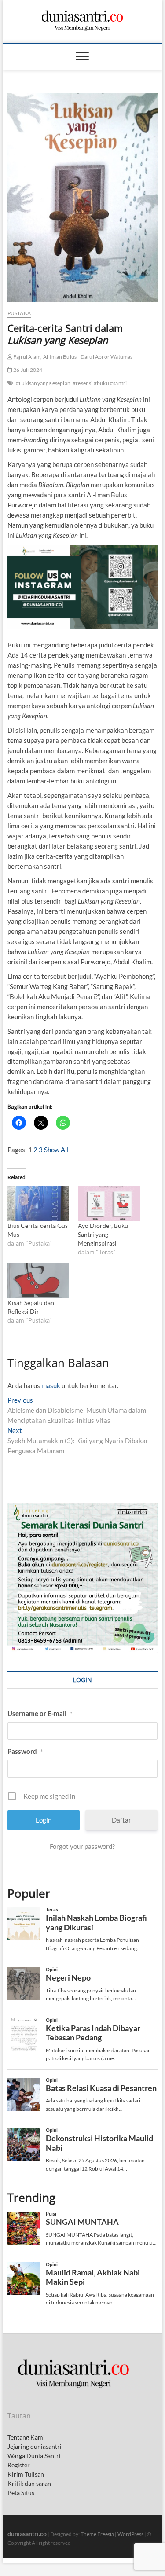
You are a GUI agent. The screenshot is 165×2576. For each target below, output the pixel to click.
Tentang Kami (26, 2437)
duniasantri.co (27, 2534)
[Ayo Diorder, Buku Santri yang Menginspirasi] (109, 1203)
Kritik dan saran (29, 2483)
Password (25, 1751)
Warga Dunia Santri (34, 2456)
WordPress (130, 2534)
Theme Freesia (97, 2534)
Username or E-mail (40, 1713)
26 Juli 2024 (27, 370)
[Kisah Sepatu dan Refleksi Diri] (38, 1281)
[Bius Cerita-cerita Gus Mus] (38, 1203)
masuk (51, 1385)
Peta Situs (21, 2493)
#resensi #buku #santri (100, 383)
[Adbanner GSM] (83, 1507)
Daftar (121, 1820)
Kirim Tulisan (26, 2474)
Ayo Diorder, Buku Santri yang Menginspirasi (103, 1234)
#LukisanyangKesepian (43, 383)
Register (19, 2465)
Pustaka (19, 313)
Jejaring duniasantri (35, 2446)
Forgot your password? (82, 1846)
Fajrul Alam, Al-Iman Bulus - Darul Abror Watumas (73, 357)
